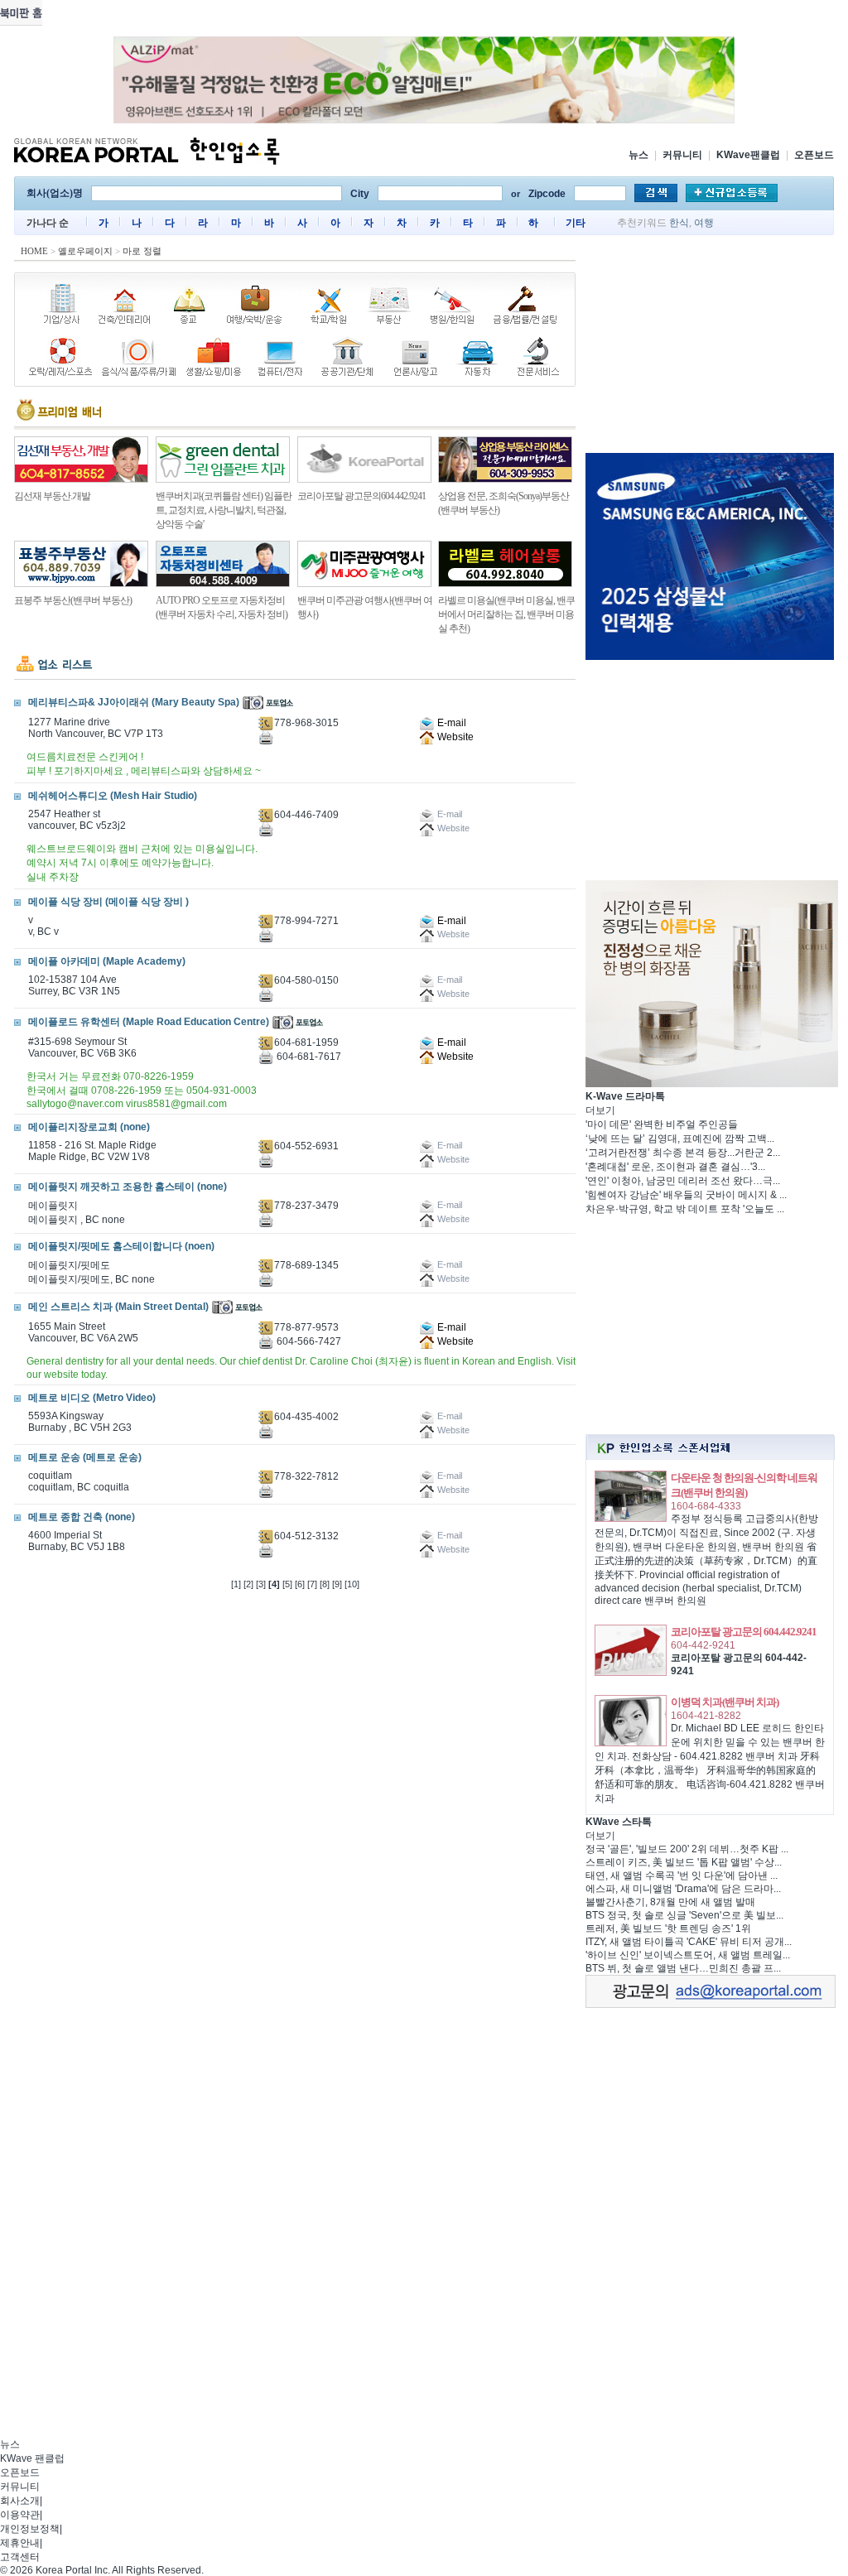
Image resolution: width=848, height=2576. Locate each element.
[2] (248, 1584)
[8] (325, 1584)
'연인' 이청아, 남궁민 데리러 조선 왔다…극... (683, 1181)
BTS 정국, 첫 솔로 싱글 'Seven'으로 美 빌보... (684, 1915)
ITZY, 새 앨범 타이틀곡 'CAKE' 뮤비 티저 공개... (689, 1942)
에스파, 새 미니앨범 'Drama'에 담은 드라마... (683, 1889)
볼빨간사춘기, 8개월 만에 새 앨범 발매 (670, 1902)
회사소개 (20, 2501)
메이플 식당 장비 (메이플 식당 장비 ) (108, 902)
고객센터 (20, 2557)
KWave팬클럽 (748, 155)
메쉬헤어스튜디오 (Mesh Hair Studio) (113, 796)
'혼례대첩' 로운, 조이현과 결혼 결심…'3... (675, 1167)
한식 (679, 223)
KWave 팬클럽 (32, 2458)
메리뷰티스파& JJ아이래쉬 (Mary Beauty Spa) (134, 702)
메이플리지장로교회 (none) (89, 1127)
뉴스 (638, 155)
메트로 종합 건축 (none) (82, 1517)
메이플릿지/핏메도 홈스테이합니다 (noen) (121, 1246)
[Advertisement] (710, 347)
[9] (337, 1584)
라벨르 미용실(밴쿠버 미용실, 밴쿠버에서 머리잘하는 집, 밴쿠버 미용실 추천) (506, 614)
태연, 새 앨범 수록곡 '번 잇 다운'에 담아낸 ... (682, 1875)
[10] (352, 1584)
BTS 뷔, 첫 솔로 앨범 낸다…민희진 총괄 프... (683, 1968)
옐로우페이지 (85, 251)
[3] (261, 1584)
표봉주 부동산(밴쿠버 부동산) (73, 600)
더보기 (600, 1110)
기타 (576, 223)
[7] (312, 1584)
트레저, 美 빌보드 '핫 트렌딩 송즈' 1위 (668, 1928)
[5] (287, 1584)
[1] (236, 1584)
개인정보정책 (30, 2529)
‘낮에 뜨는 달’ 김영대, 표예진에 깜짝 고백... (680, 1139)
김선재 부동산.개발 (52, 496)
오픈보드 (814, 155)
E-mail (450, 723)
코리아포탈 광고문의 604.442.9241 (744, 1632)
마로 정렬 (142, 251)
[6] (300, 1584)
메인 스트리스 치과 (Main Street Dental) (118, 1307)
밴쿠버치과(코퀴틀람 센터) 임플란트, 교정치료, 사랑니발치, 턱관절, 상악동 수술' (224, 510)
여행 (704, 223)
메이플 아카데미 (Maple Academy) (107, 961)
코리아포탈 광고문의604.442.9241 (361, 496)
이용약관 (20, 2515)
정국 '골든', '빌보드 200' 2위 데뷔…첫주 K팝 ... (687, 1849)
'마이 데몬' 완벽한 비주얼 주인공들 (662, 1124)
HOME (34, 251)
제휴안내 (20, 2543)
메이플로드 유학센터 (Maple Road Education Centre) (149, 1022)
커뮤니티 (682, 155)
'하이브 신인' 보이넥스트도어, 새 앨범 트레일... (688, 1955)
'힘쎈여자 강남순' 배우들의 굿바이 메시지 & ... (686, 1195)
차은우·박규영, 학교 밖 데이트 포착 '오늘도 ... (685, 1209)
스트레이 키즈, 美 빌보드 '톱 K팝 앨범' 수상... (684, 1862)
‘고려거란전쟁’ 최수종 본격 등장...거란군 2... (683, 1153)
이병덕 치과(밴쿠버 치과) (725, 1702)
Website (454, 737)
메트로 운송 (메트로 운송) (85, 1457)
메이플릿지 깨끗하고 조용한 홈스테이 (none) (128, 1187)
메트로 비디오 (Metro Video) (92, 1398)
